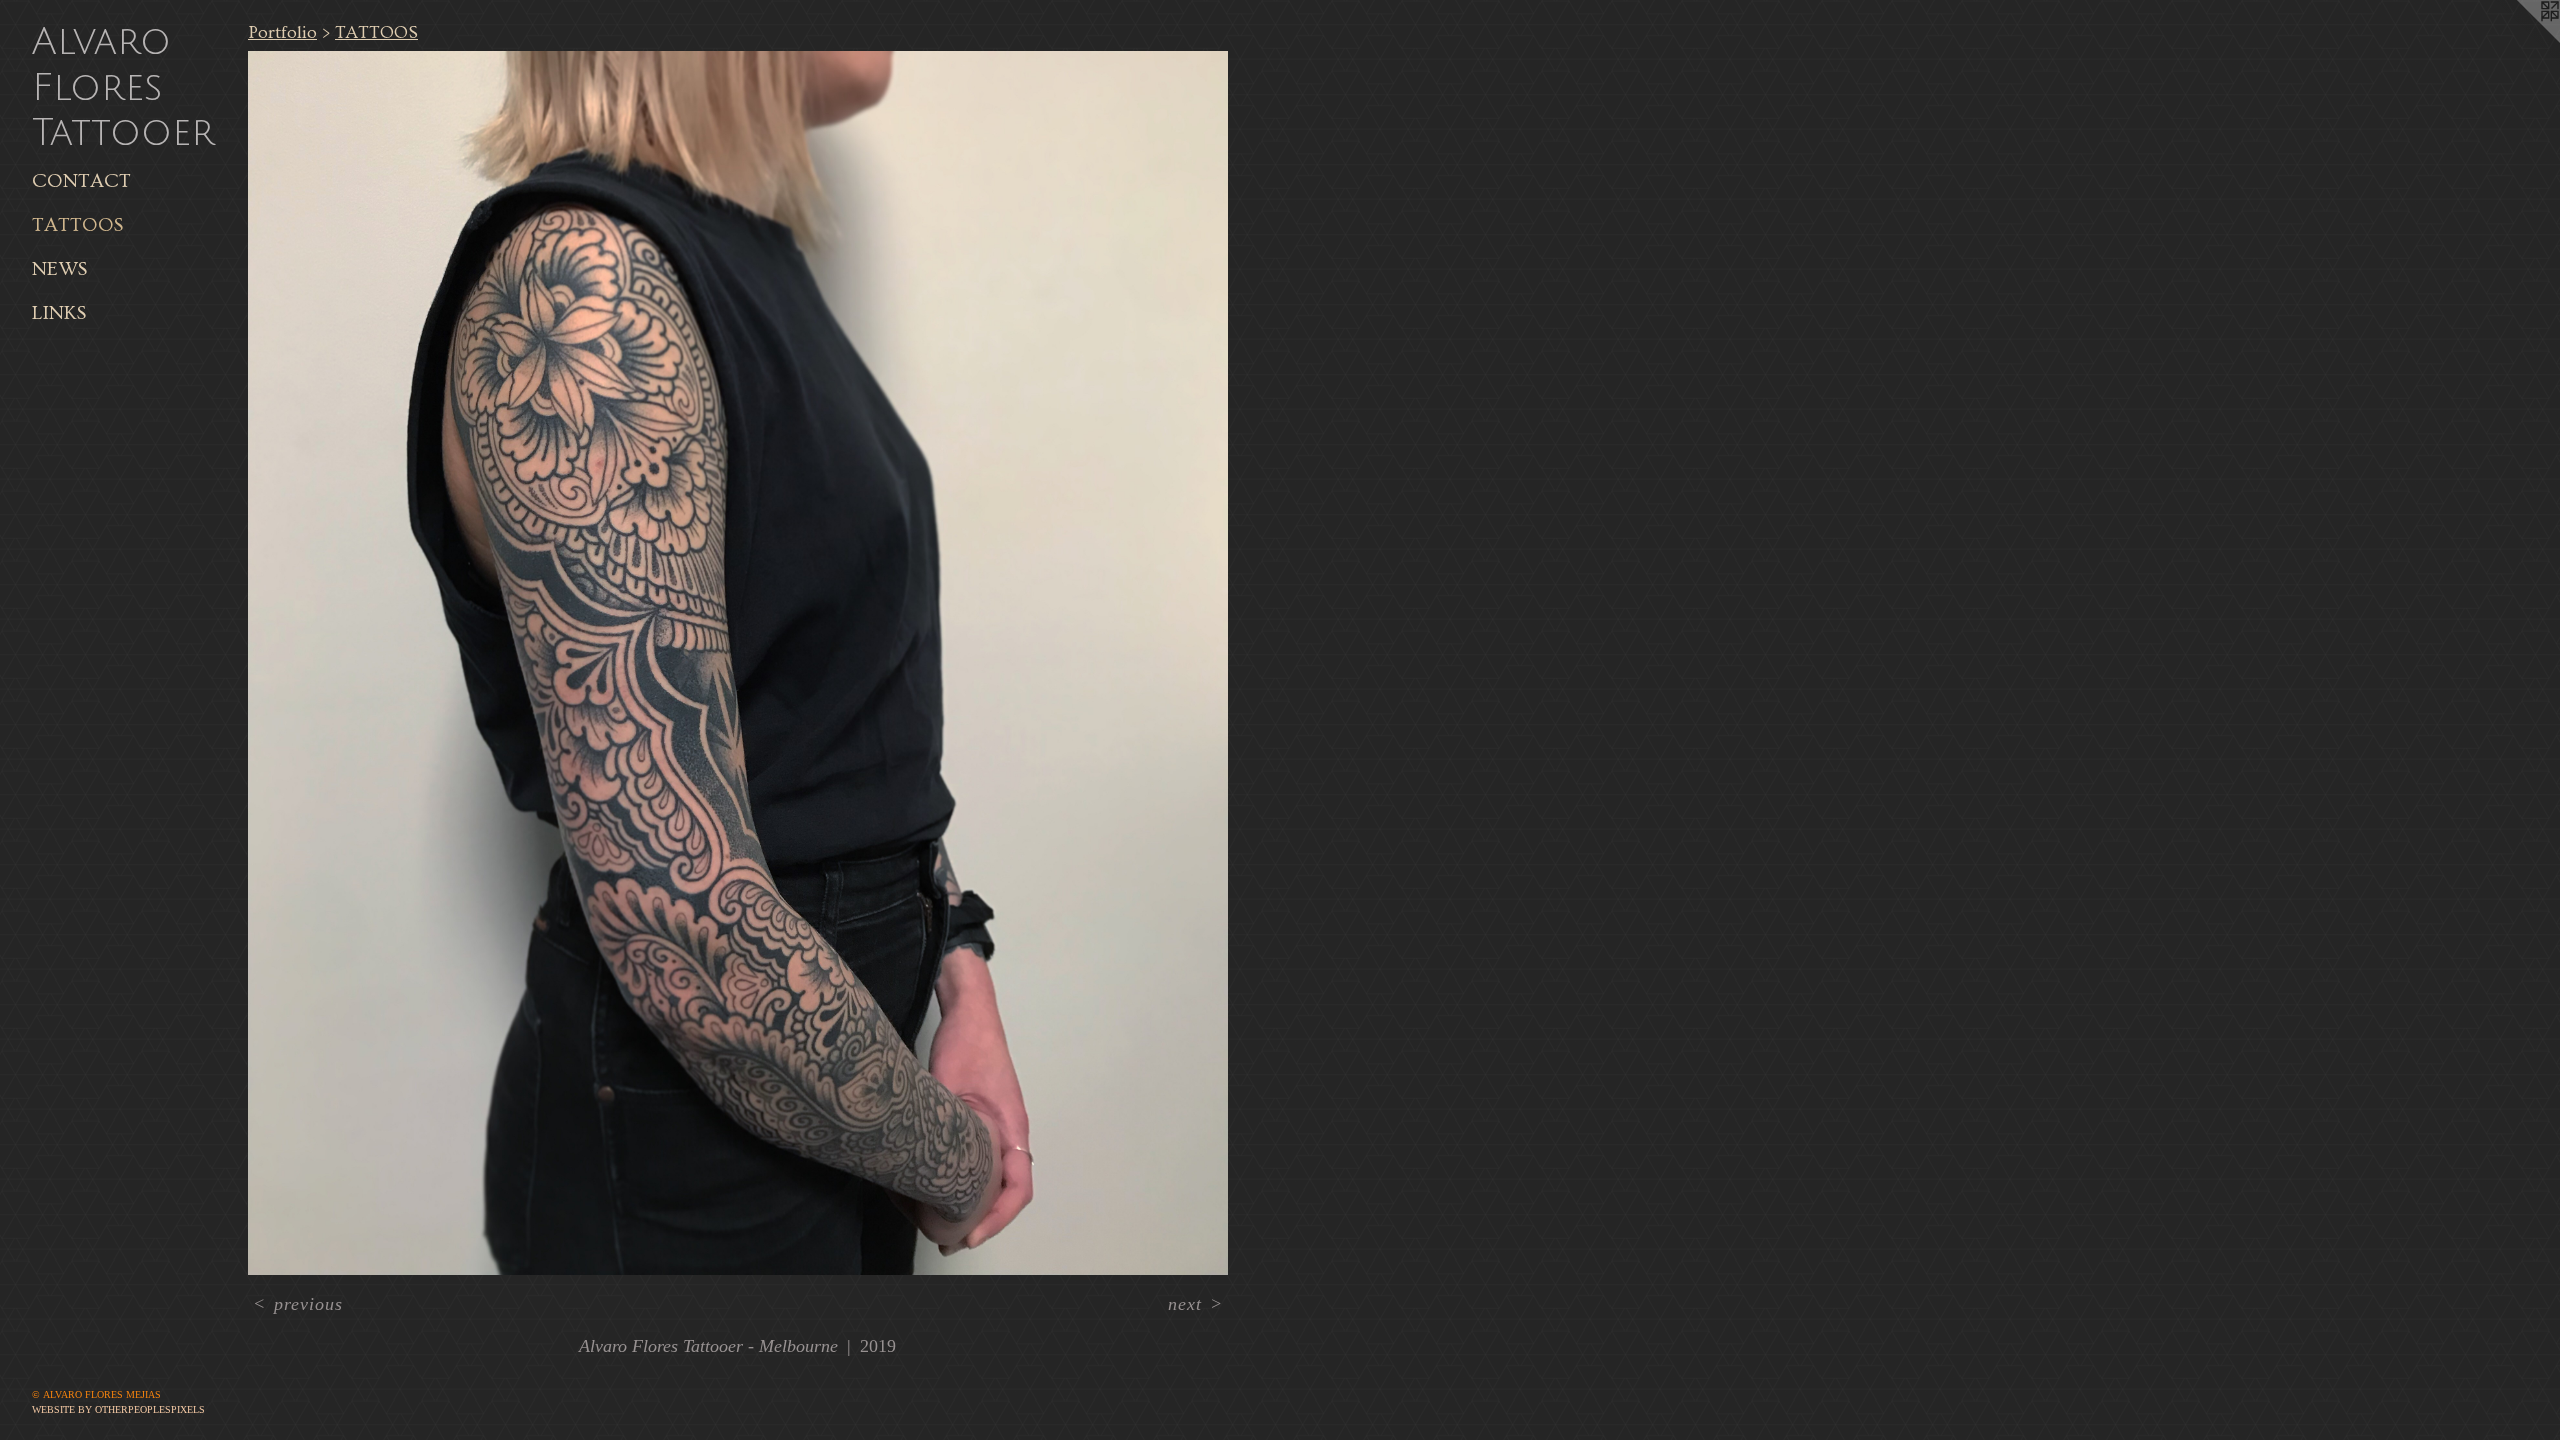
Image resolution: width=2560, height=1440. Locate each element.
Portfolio (282, 32)
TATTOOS (77, 225)
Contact (81, 181)
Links (59, 313)
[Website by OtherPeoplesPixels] (2520, 40)
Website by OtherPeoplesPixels (118, 1409)
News (59, 269)
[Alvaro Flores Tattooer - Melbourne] (738, 663)
